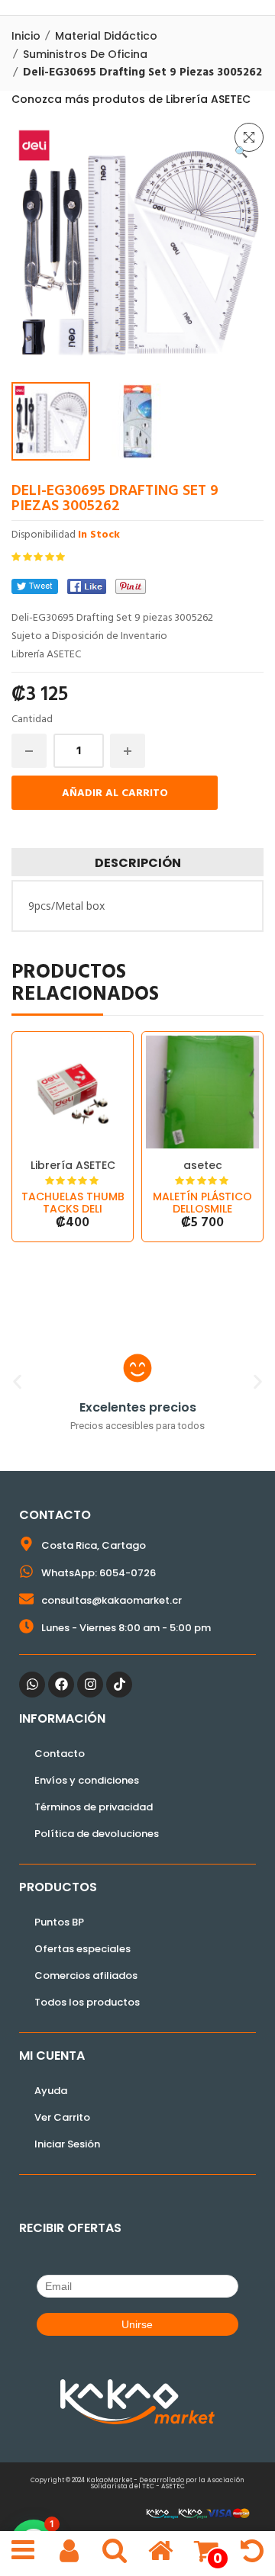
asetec (203, 1165)
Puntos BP (59, 1922)
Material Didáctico (106, 36)
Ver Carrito (62, 2117)
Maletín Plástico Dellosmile (202, 1203)
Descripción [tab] (138, 863)
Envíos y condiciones (87, 1780)
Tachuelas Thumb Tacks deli (73, 1203)
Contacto (60, 1754)
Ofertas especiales (82, 1949)
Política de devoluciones (97, 1834)
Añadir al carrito (115, 793)
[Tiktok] (119, 1685)
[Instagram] (90, 1685)
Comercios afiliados (86, 1975)
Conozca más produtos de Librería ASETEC (131, 99)
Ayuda (51, 2091)
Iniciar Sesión (67, 2144)
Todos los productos (87, 2002)
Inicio (26, 36)
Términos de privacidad (94, 1807)
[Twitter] (35, 586)
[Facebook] (87, 586)
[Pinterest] (131, 586)
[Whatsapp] (32, 1685)
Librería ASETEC (73, 1165)
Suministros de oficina (85, 54)
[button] (249, 137)
